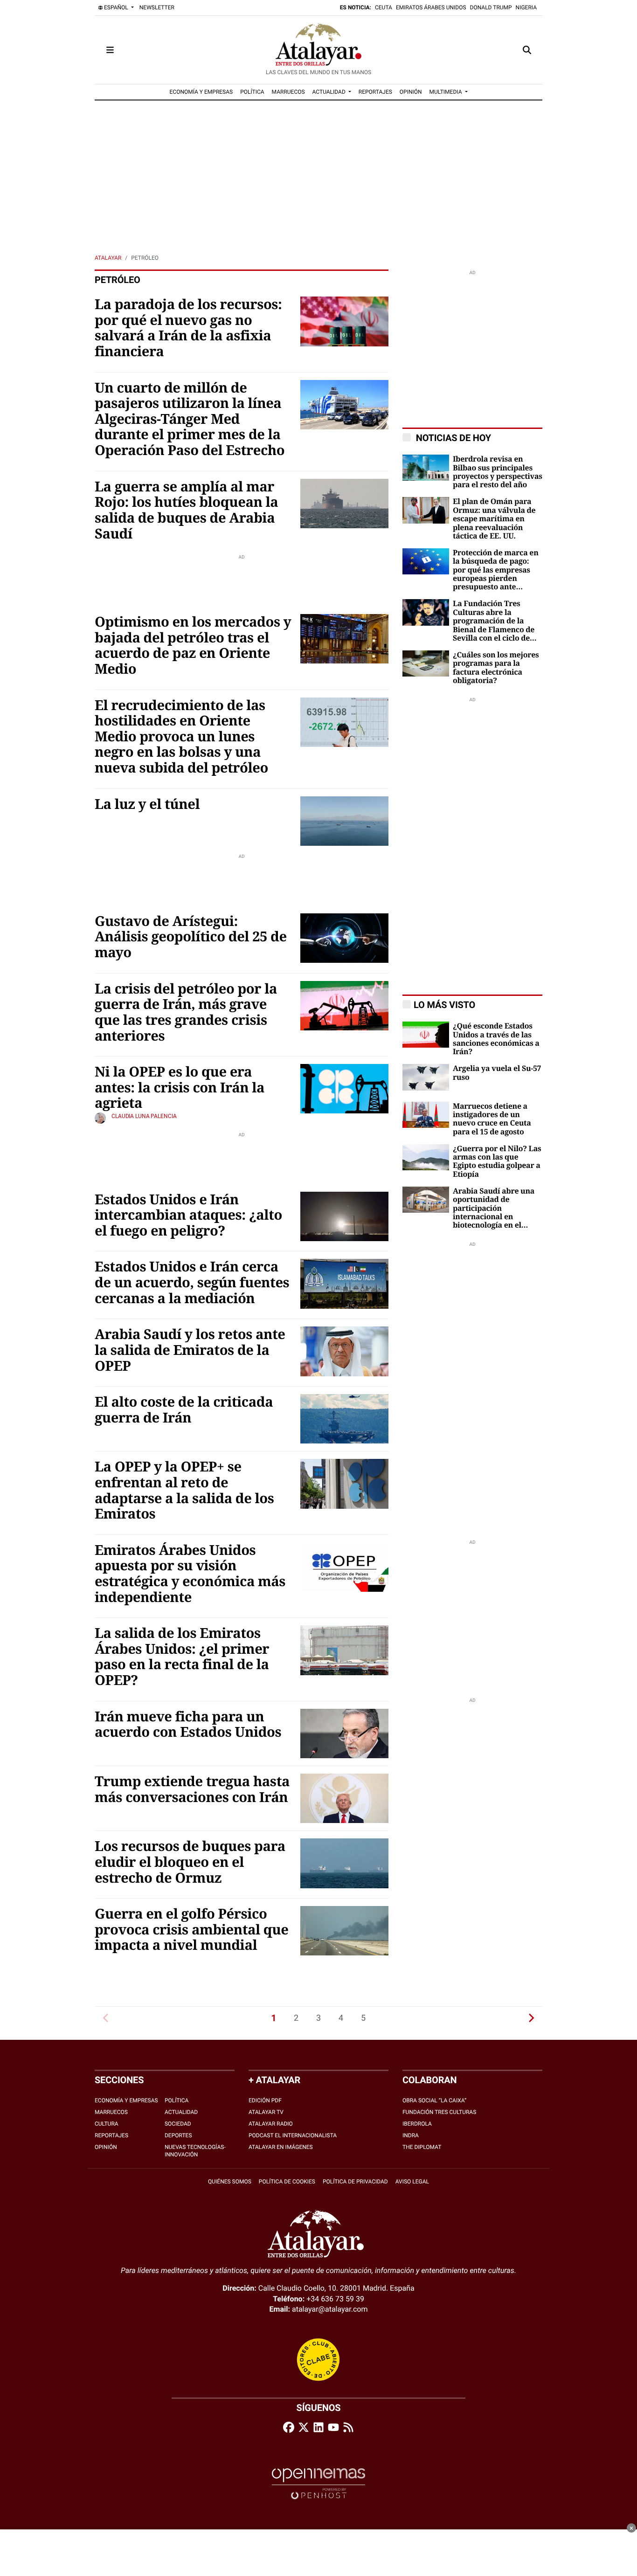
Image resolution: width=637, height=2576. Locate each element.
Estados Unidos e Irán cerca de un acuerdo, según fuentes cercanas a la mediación (192, 1283)
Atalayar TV (266, 2112)
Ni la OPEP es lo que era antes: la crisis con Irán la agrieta (180, 1088)
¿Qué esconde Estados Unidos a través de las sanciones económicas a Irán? (496, 1039)
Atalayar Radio (271, 2124)
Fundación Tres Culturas (439, 2112)
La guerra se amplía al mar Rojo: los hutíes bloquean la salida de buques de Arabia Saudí (186, 511)
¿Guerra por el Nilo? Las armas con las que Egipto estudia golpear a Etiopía (497, 1162)
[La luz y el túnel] (344, 820)
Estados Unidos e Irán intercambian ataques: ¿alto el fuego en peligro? (188, 1216)
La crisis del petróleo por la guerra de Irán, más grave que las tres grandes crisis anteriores (186, 1013)
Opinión (106, 2147)
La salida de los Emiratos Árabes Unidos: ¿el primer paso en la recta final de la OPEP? (182, 1657)
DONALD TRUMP (491, 7)
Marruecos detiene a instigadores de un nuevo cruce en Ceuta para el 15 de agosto (492, 1119)
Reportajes (111, 2135)
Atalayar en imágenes (281, 2147)
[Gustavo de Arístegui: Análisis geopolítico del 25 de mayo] (344, 937)
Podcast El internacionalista (293, 2135)
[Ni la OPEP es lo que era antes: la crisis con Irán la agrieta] (344, 1088)
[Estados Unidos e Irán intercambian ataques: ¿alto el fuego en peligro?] (344, 1216)
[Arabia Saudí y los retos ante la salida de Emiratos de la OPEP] (344, 1351)
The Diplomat (422, 2147)
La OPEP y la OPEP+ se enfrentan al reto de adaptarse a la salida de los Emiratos (184, 1491)
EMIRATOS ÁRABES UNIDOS (431, 7)
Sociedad (178, 2124)
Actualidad (181, 2112)
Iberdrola (417, 2124)
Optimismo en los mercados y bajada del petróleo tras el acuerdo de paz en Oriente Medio (193, 646)
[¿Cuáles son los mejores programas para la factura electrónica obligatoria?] (426, 663)
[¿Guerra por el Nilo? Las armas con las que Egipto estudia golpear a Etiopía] (426, 1157)
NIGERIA (526, 7)
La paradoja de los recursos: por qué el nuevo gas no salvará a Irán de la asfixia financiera (188, 328)
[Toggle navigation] (110, 50)
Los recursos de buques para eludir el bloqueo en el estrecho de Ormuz (190, 1862)
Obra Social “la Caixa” (434, 2100)
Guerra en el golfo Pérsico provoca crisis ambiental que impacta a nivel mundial (191, 1930)
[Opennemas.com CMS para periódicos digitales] (318, 2483)
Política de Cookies (287, 2182)
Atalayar (108, 258)
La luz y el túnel (147, 805)
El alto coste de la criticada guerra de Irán (184, 1410)
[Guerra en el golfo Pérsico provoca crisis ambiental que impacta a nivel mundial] (344, 1930)
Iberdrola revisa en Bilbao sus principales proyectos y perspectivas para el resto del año (498, 472)
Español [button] (116, 7)
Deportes (178, 2135)
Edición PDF (265, 2100)
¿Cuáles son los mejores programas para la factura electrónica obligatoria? (496, 668)
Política (177, 2100)
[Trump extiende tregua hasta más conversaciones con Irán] (344, 1798)
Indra (411, 2135)
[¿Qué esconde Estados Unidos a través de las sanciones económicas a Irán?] (426, 1034)
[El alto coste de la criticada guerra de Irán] (344, 1418)
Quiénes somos (230, 2182)
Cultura (107, 2124)
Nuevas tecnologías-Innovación (195, 2151)
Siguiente (531, 2018)
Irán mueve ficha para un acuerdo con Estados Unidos (188, 1725)
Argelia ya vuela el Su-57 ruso (497, 1073)
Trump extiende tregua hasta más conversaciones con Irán (192, 1790)
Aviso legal (412, 2182)
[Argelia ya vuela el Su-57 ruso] (426, 1077)
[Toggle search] (527, 50)
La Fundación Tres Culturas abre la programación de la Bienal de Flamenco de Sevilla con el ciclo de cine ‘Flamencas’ (494, 621)
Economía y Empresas (126, 2100)
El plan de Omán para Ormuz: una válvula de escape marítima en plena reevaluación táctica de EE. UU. (494, 519)
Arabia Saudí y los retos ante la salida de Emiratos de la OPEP (190, 1350)
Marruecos (111, 2112)
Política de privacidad (355, 2182)
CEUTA (384, 7)
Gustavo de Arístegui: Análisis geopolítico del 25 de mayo (191, 937)
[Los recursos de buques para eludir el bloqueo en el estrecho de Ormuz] (344, 1863)
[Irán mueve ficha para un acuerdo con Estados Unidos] (344, 1733)
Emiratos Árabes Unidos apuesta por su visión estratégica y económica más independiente (190, 1574)
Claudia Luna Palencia (144, 1116)
